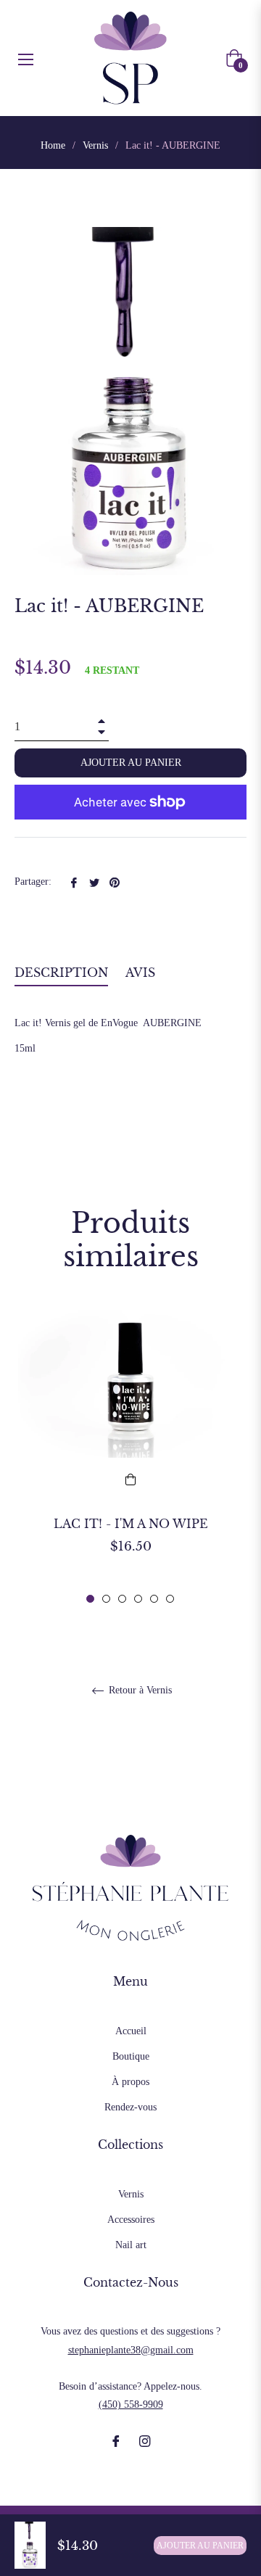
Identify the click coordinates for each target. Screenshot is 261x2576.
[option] (130, 1456)
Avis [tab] (142, 973)
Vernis (95, 145)
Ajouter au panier (200, 2546)
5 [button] (154, 1599)
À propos (130, 2082)
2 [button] (106, 1599)
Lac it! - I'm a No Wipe (131, 1524)
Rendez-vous (130, 2107)
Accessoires (131, 2220)
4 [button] (138, 1599)
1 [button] (90, 1599)
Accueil (131, 2031)
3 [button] (122, 1599)
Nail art (131, 2245)
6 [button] (170, 1599)
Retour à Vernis (139, 1690)
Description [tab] (61, 973)
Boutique (131, 2056)
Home (53, 145)
